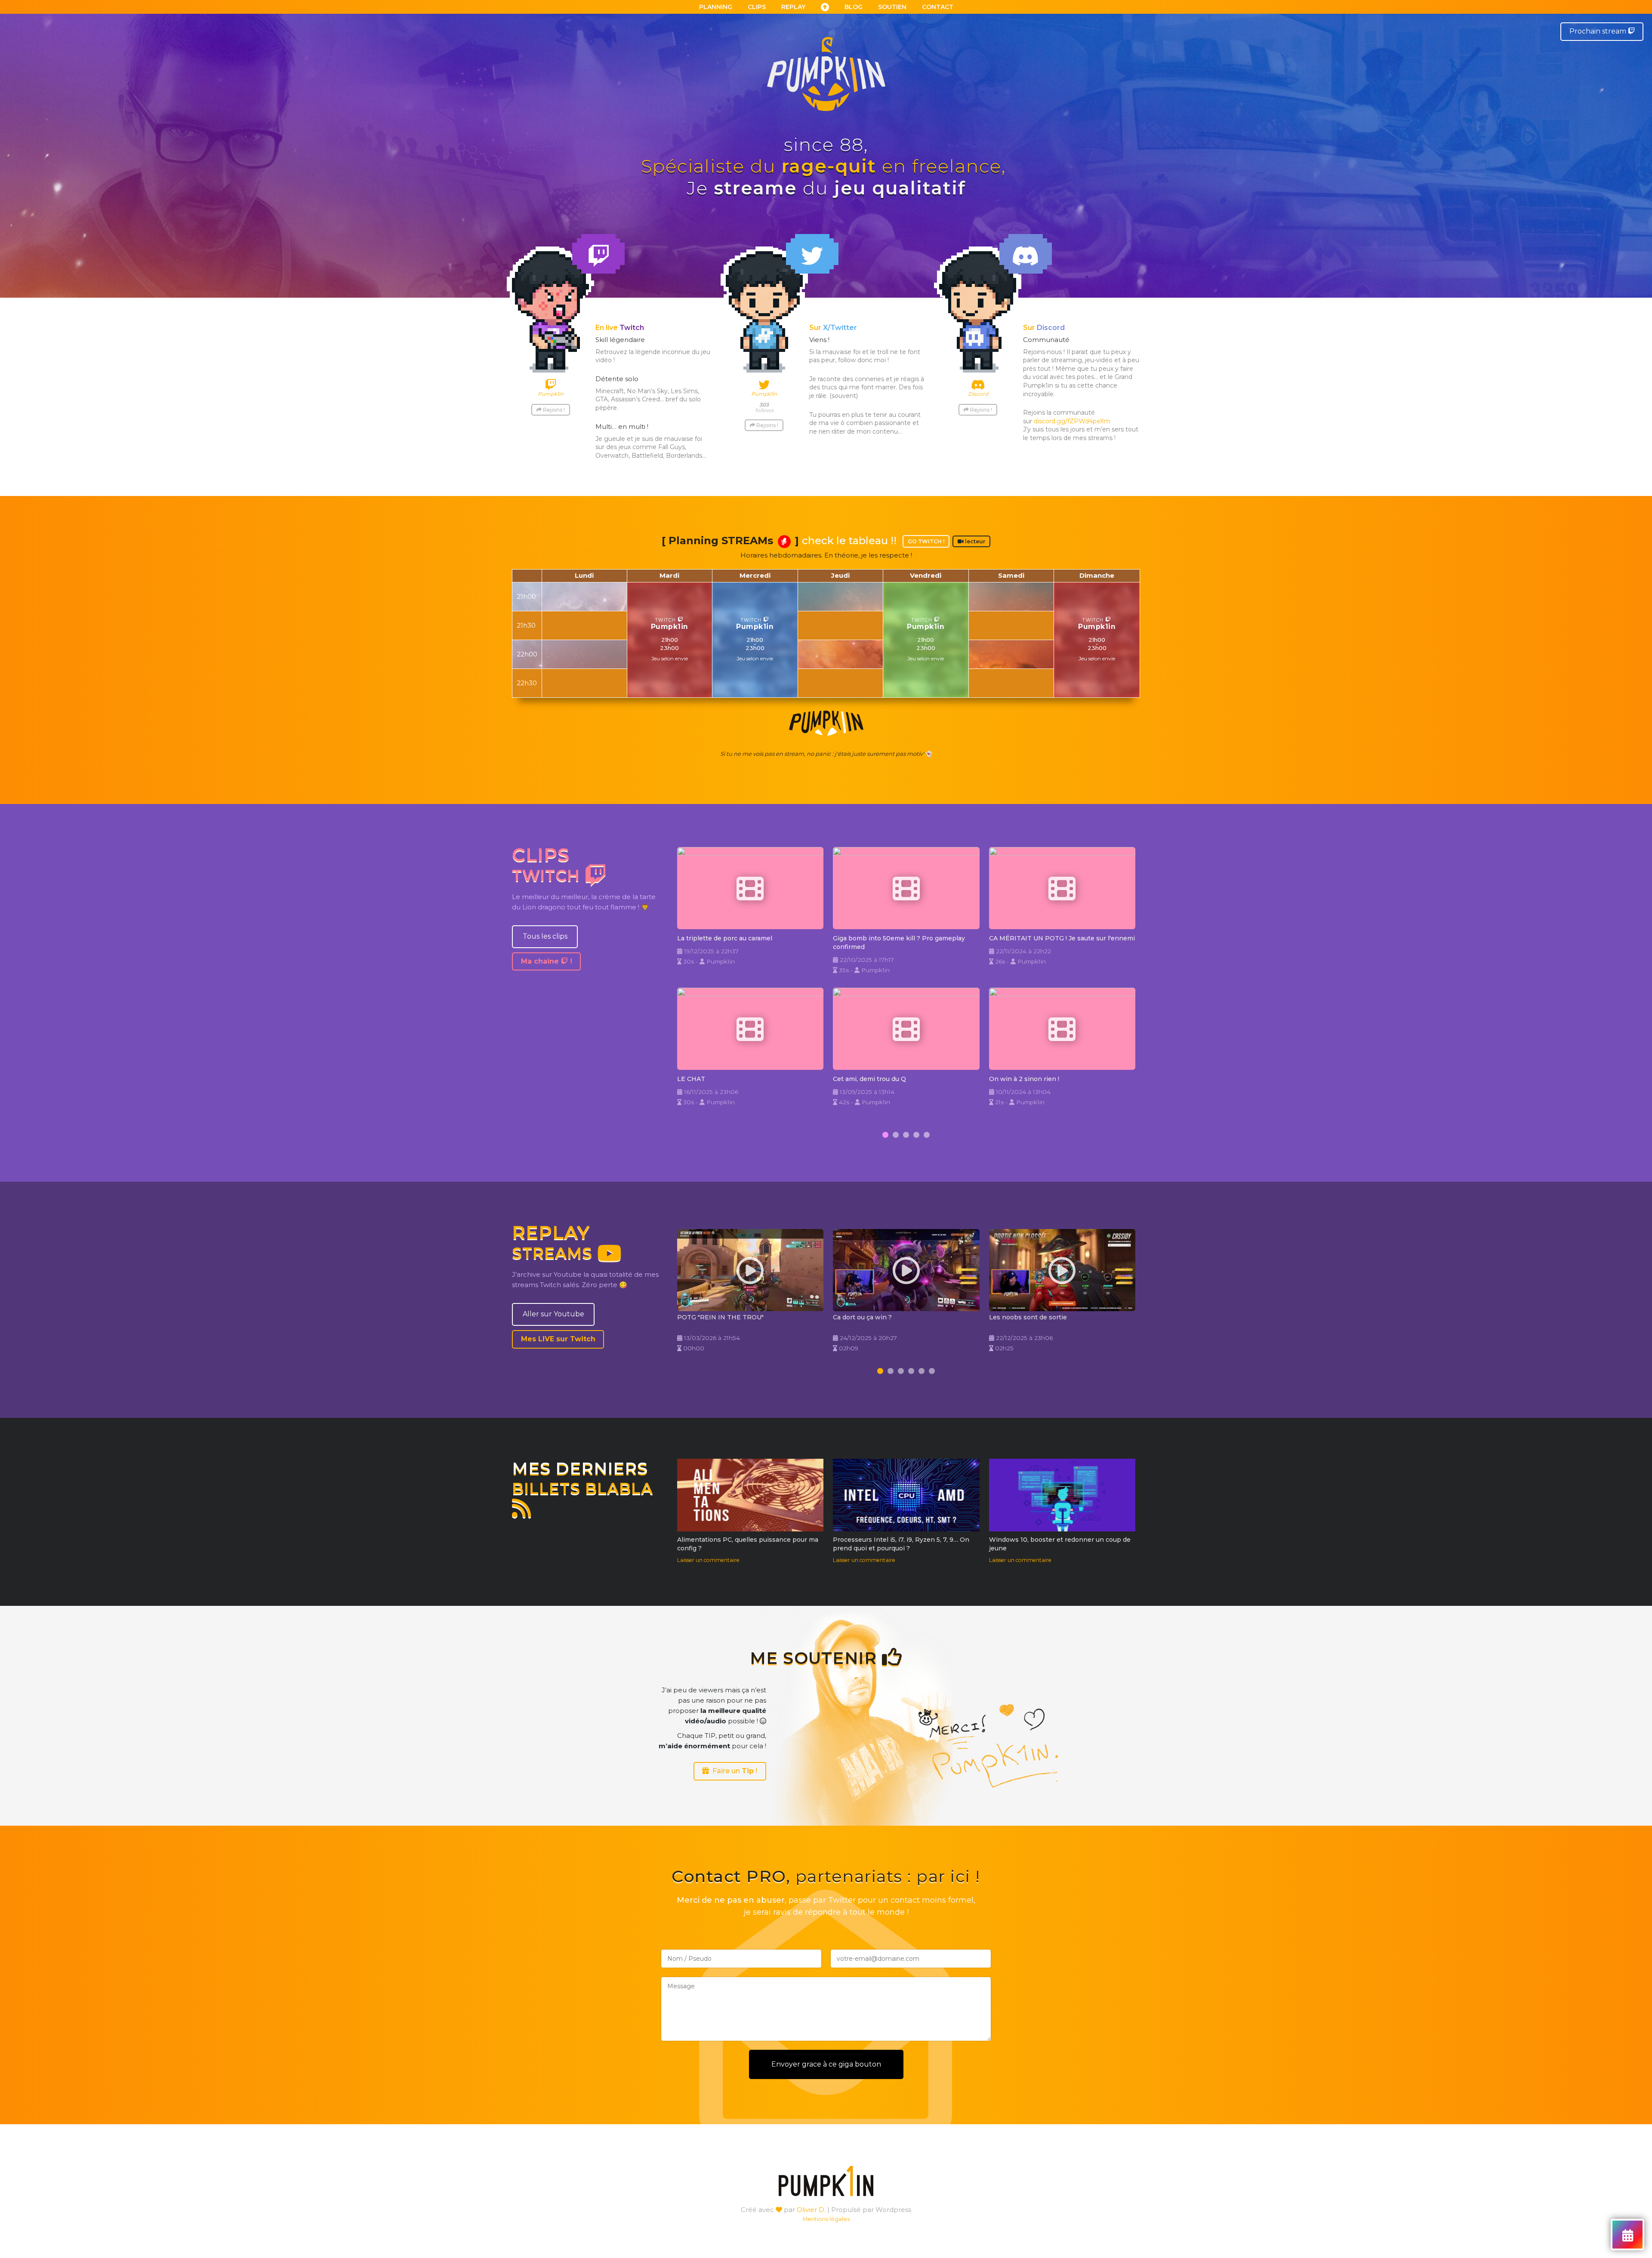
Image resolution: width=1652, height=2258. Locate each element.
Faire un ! (733, 1771)
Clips (757, 7)
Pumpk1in (670, 627)
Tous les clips (545, 936)
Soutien (892, 7)
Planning (716, 7)
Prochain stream (1599, 31)
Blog (854, 7)
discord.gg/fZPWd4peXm (1072, 421)
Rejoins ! (553, 410)
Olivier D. (811, 2210)
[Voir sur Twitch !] (750, 888)
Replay (793, 7)
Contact (938, 7)
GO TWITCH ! (926, 541)
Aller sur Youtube (553, 1314)
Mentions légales (826, 2219)
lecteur (974, 541)
